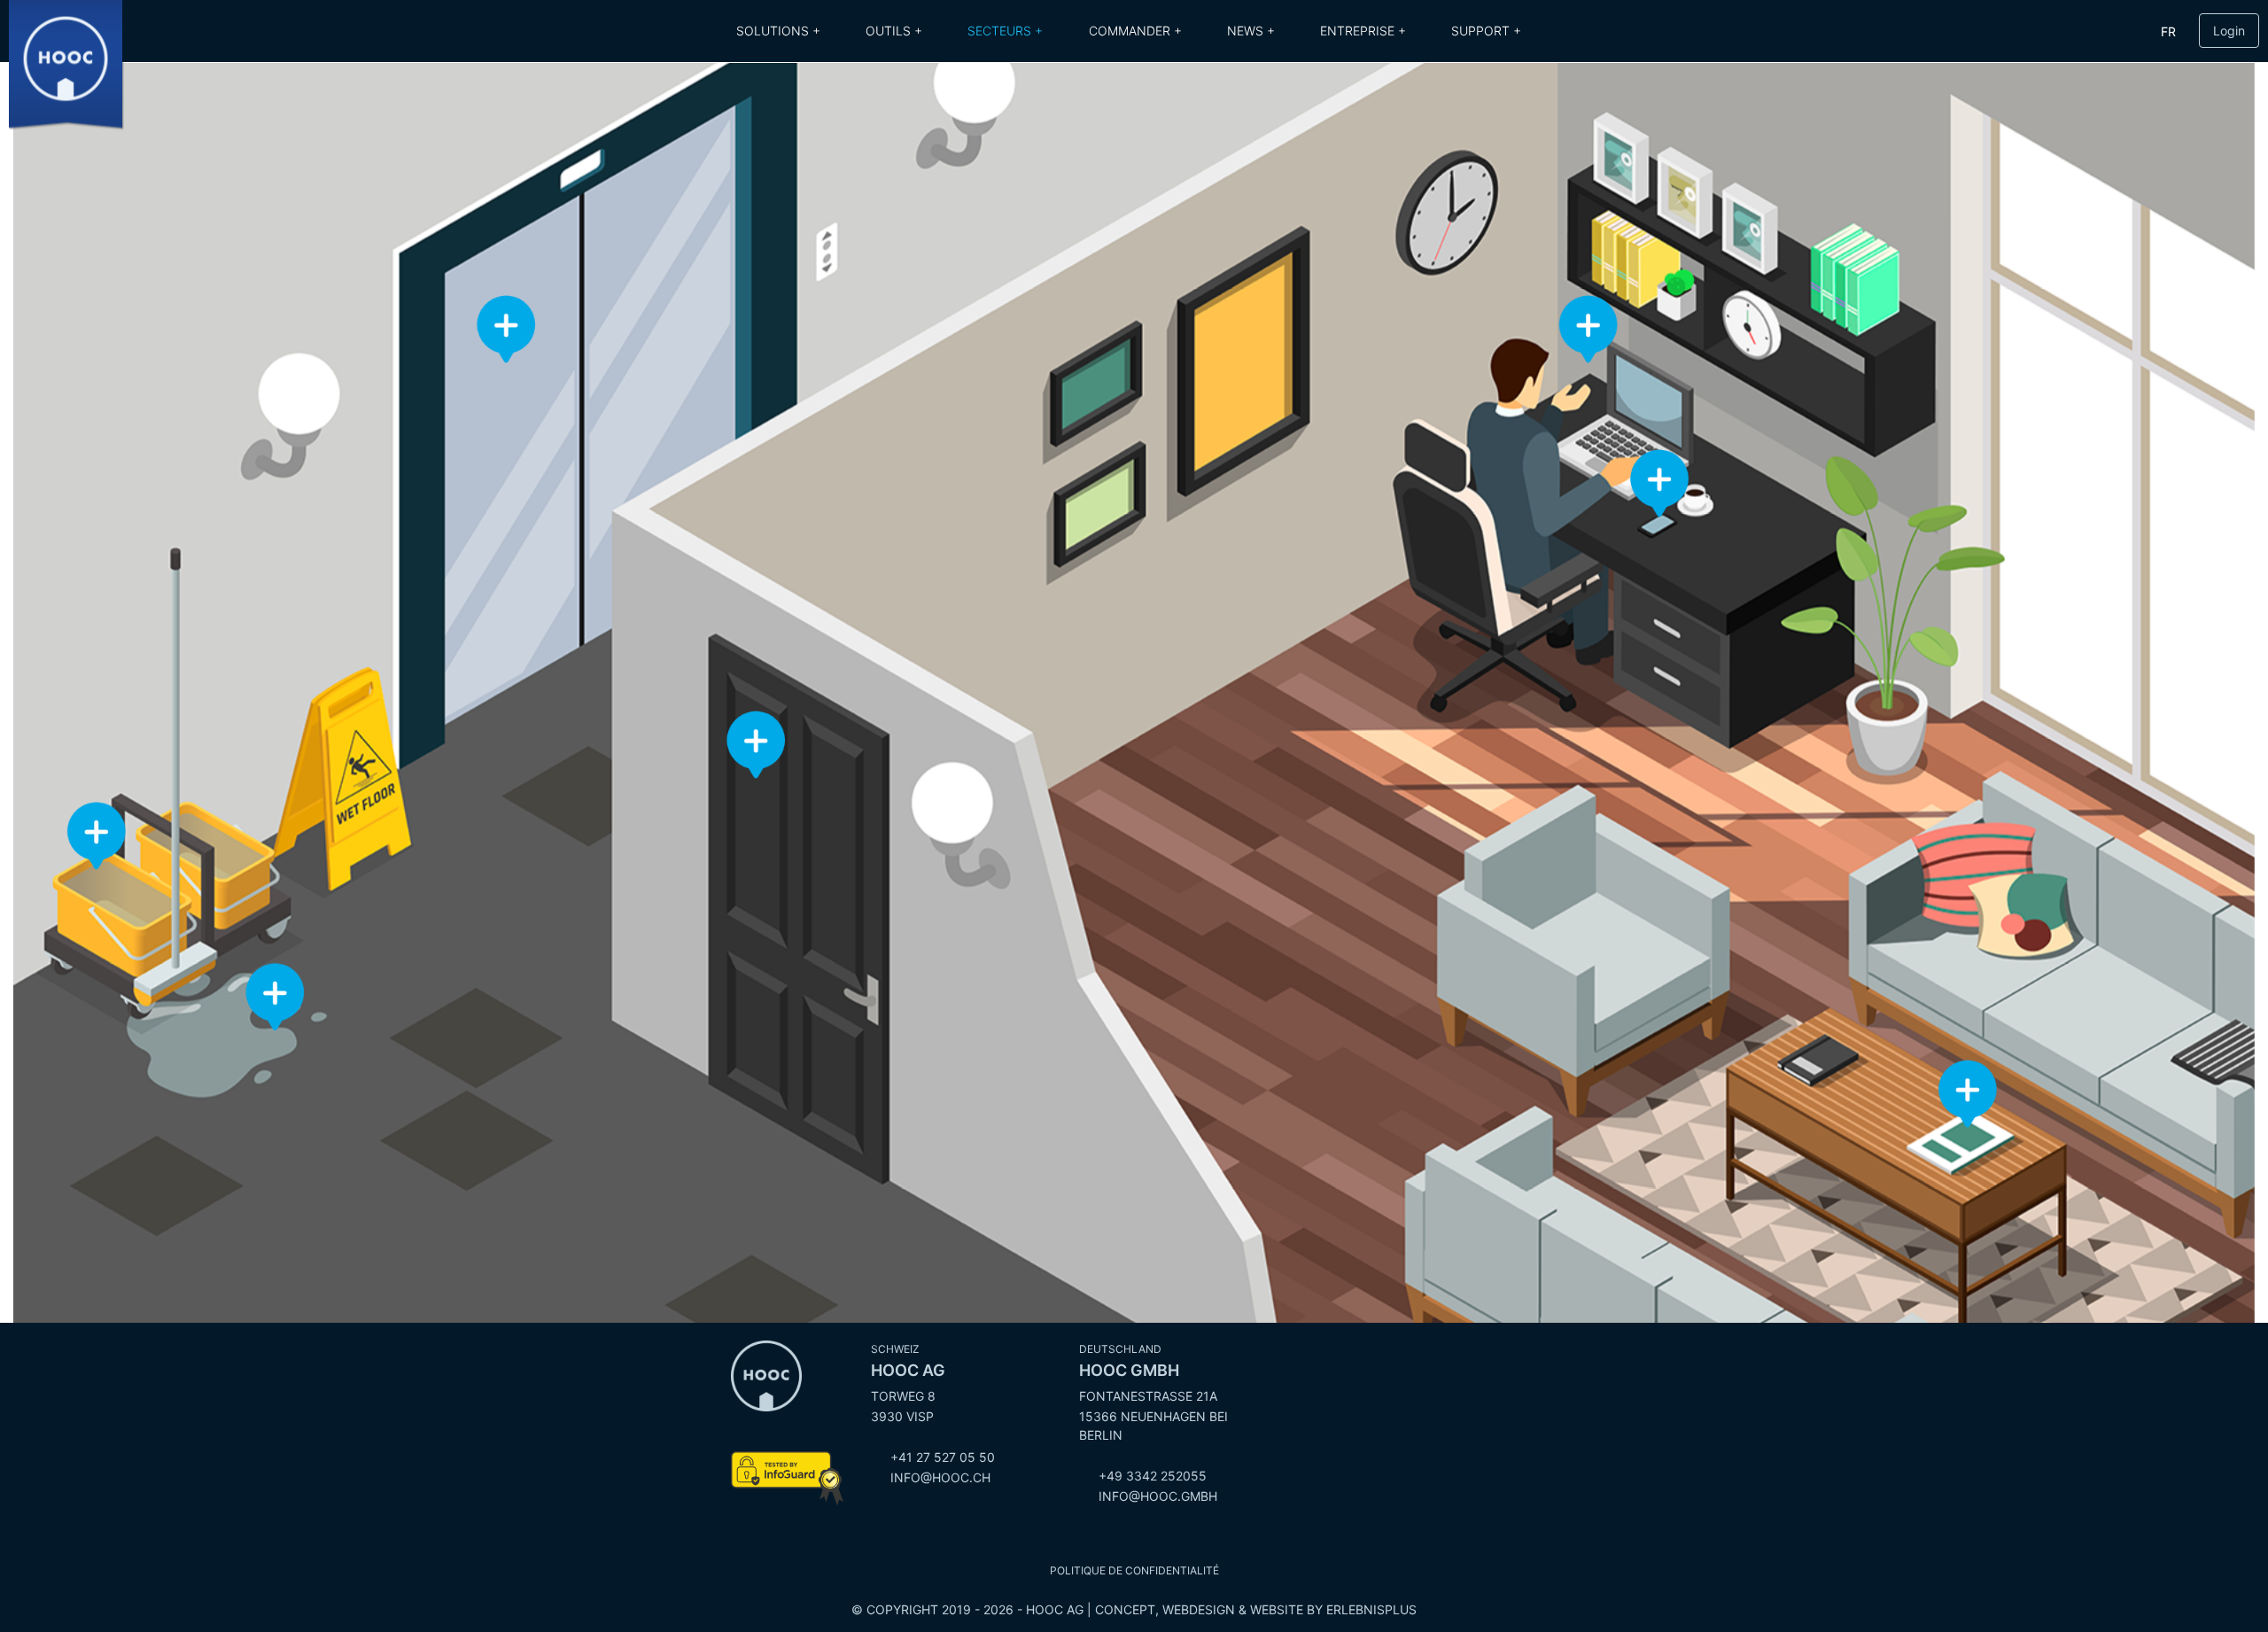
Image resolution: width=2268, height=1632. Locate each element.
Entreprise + (1363, 31)
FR (2168, 31)
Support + (1486, 31)
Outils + (894, 31)
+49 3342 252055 (1153, 1476)
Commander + (1135, 31)
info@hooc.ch (940, 1477)
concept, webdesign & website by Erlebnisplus (1256, 1609)
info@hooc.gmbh (1158, 1496)
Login (2229, 31)
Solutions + (778, 31)
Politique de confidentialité (1134, 1570)
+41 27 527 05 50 (943, 1457)
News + (1251, 31)
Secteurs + (1005, 31)
